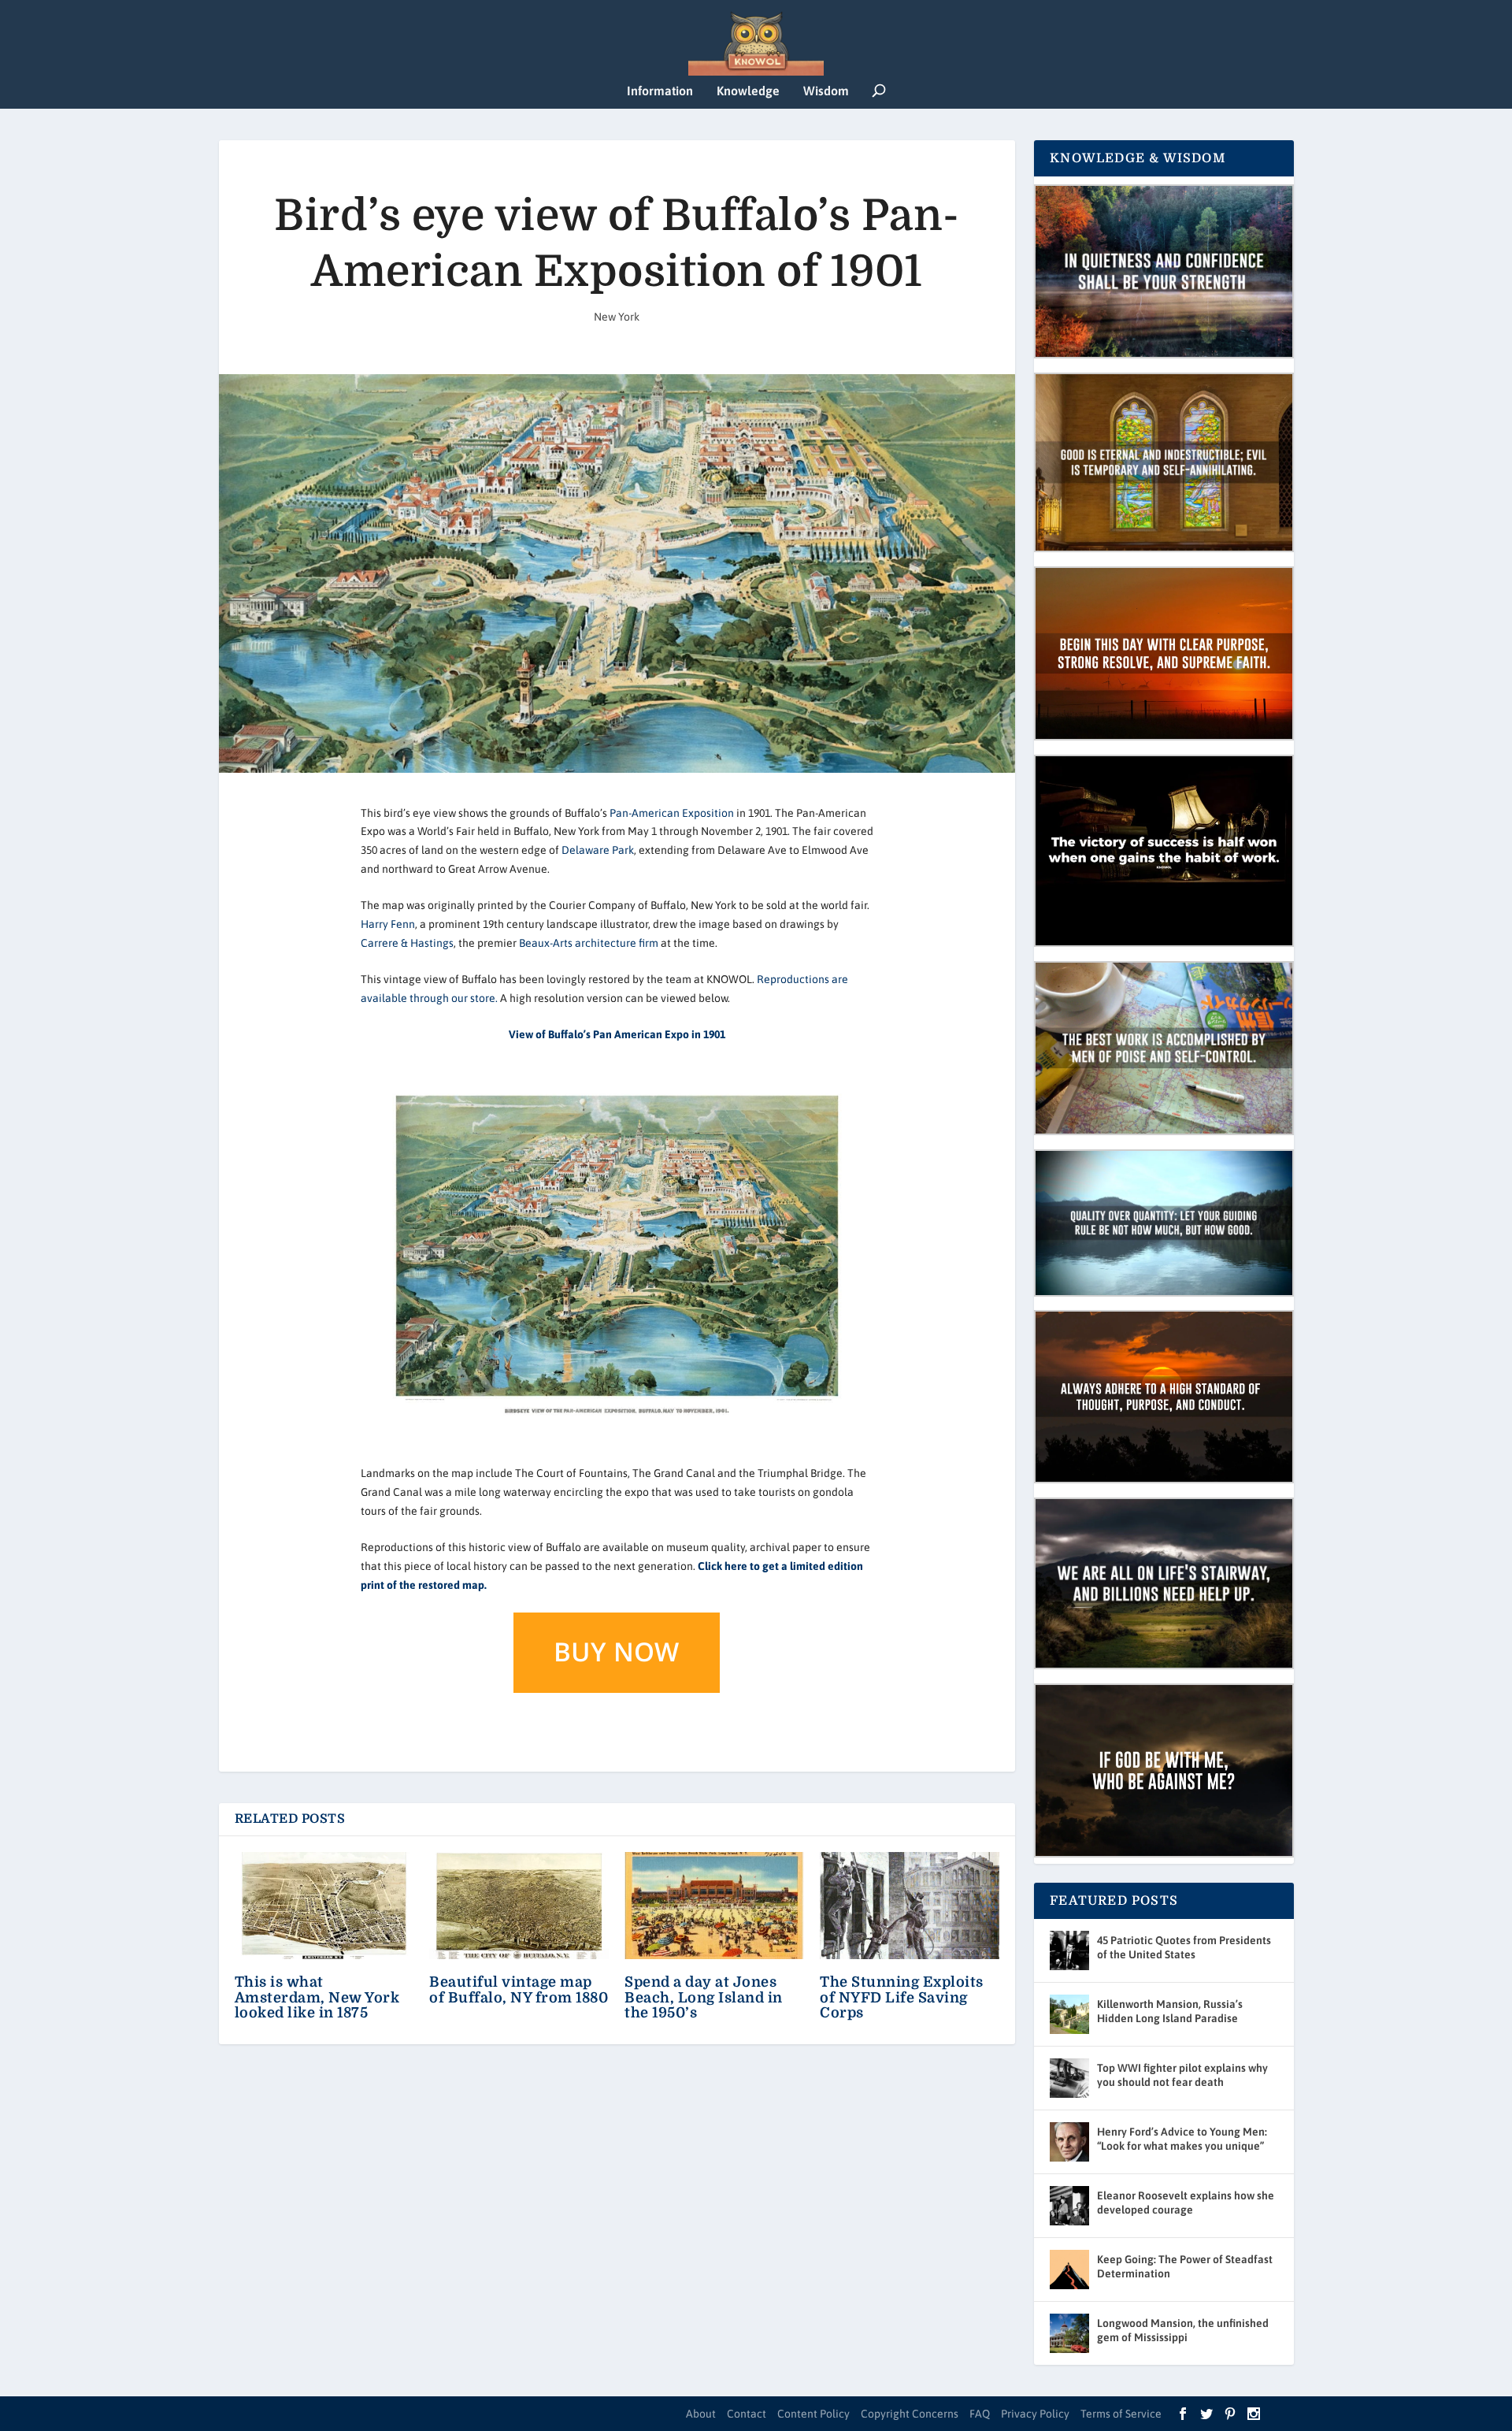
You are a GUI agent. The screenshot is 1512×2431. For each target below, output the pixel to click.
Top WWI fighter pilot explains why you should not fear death (1182, 2075)
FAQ (980, 2414)
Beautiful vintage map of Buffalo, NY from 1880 (519, 1989)
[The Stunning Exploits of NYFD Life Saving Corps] (910, 1906)
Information (660, 91)
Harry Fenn (388, 924)
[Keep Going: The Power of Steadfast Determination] (1069, 2270)
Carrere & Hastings (407, 943)
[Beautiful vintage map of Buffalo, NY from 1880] (519, 1906)
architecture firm (617, 943)
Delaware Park (598, 850)
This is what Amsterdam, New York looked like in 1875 (317, 1997)
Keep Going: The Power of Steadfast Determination (1185, 2266)
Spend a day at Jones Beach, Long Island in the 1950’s (704, 1997)
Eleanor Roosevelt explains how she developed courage (1186, 2203)
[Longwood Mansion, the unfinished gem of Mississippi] (1069, 2333)
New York (617, 317)
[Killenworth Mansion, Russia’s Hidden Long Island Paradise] (1069, 2014)
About (701, 2414)
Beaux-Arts (546, 943)
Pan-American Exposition (672, 813)
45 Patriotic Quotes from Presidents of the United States (1184, 1947)
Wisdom (826, 91)
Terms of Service (1121, 2414)
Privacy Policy (1035, 2414)
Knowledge (748, 91)
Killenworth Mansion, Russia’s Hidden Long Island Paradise (1170, 2011)
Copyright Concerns (910, 2414)
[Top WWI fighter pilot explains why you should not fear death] (1069, 2078)
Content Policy (813, 2414)
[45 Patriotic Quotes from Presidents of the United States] (1069, 1950)
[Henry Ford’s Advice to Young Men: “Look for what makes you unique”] (1069, 2142)
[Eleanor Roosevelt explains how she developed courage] (1069, 2206)
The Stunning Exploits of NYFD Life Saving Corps (902, 1997)
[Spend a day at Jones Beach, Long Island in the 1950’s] (714, 1906)
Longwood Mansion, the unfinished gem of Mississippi (1183, 2330)
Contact (747, 2414)
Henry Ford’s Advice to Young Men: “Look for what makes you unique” (1182, 2139)
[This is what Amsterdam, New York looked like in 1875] (324, 1906)
